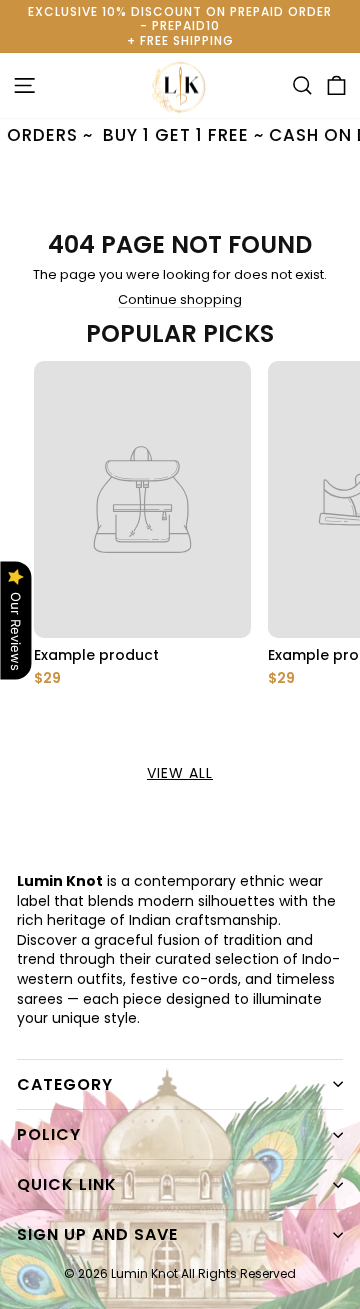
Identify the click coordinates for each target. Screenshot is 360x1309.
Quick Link (67, 1184)
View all (180, 773)
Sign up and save (97, 1234)
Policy (49, 1134)
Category (65, 1084)
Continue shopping (180, 299)
